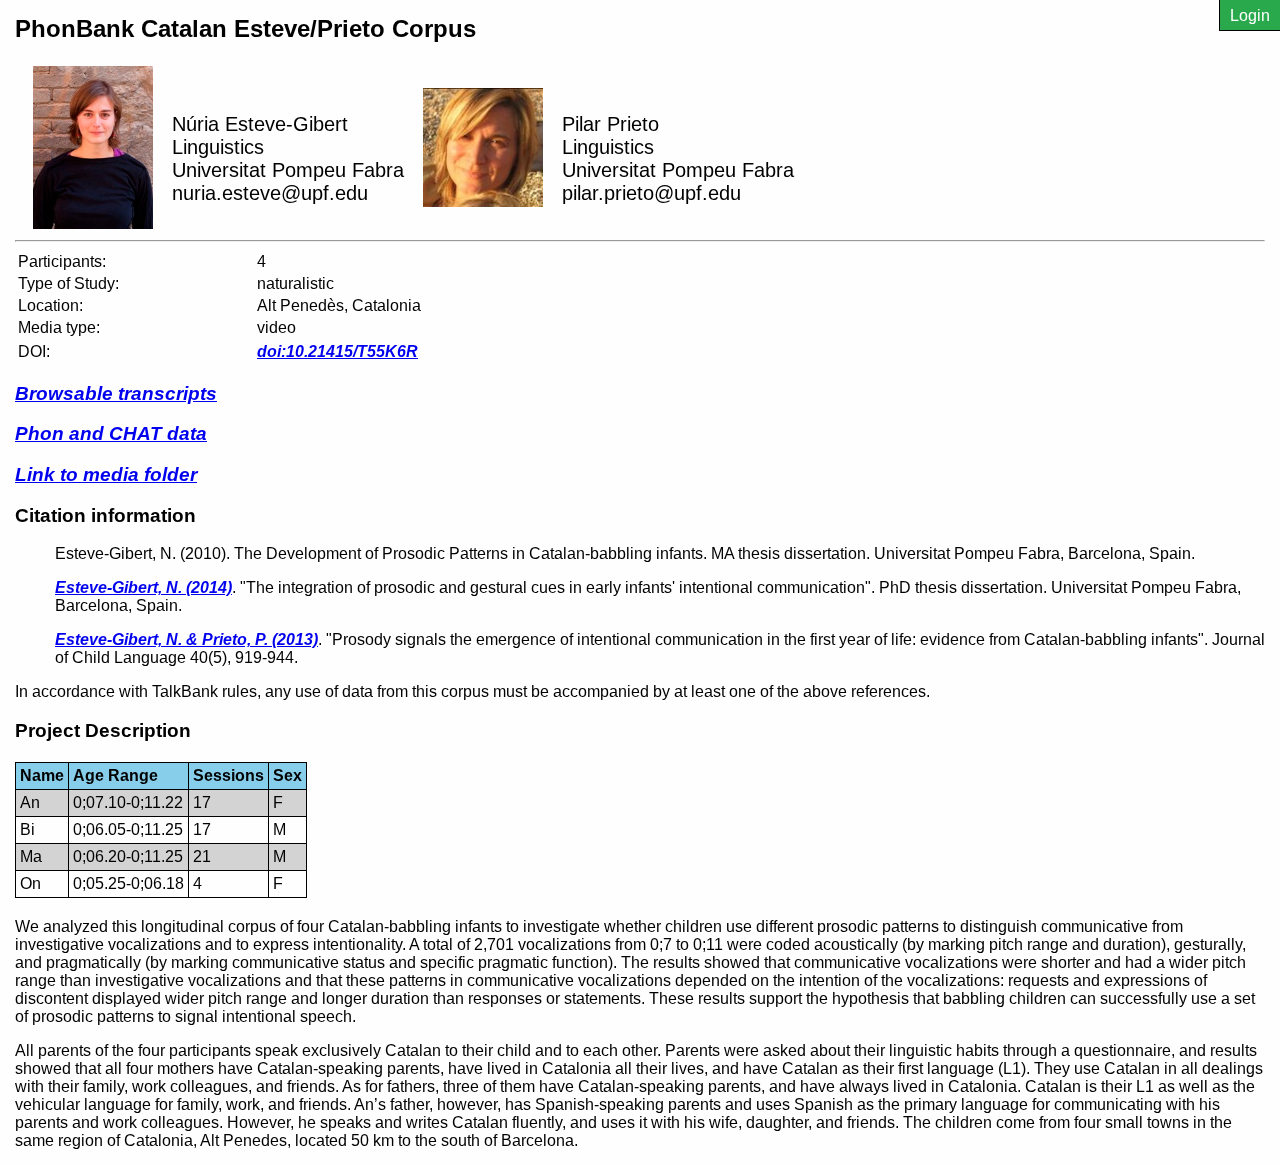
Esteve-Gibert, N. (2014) (143, 587)
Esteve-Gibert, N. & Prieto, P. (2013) (186, 639)
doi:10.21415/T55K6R (337, 351)
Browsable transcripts (116, 393)
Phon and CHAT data (111, 433)
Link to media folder (106, 474)
